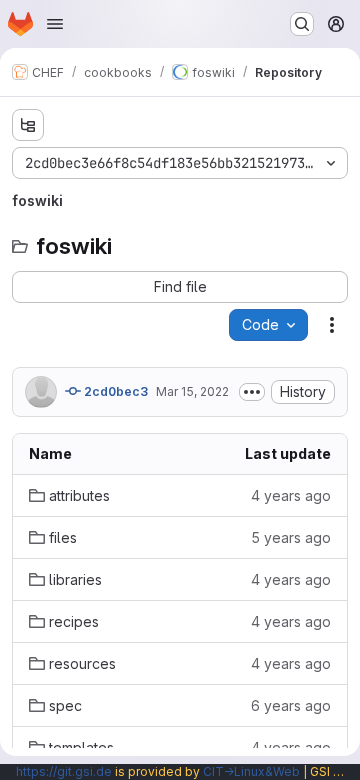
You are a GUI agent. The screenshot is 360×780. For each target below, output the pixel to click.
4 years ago (291, 495)
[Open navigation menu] (55, 24)
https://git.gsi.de (64, 771)
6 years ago (291, 705)
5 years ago (291, 537)
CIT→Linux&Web (251, 771)
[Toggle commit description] (252, 392)
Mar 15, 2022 (192, 391)
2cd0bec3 (114, 391)
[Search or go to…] (302, 24)
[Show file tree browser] (28, 125)
